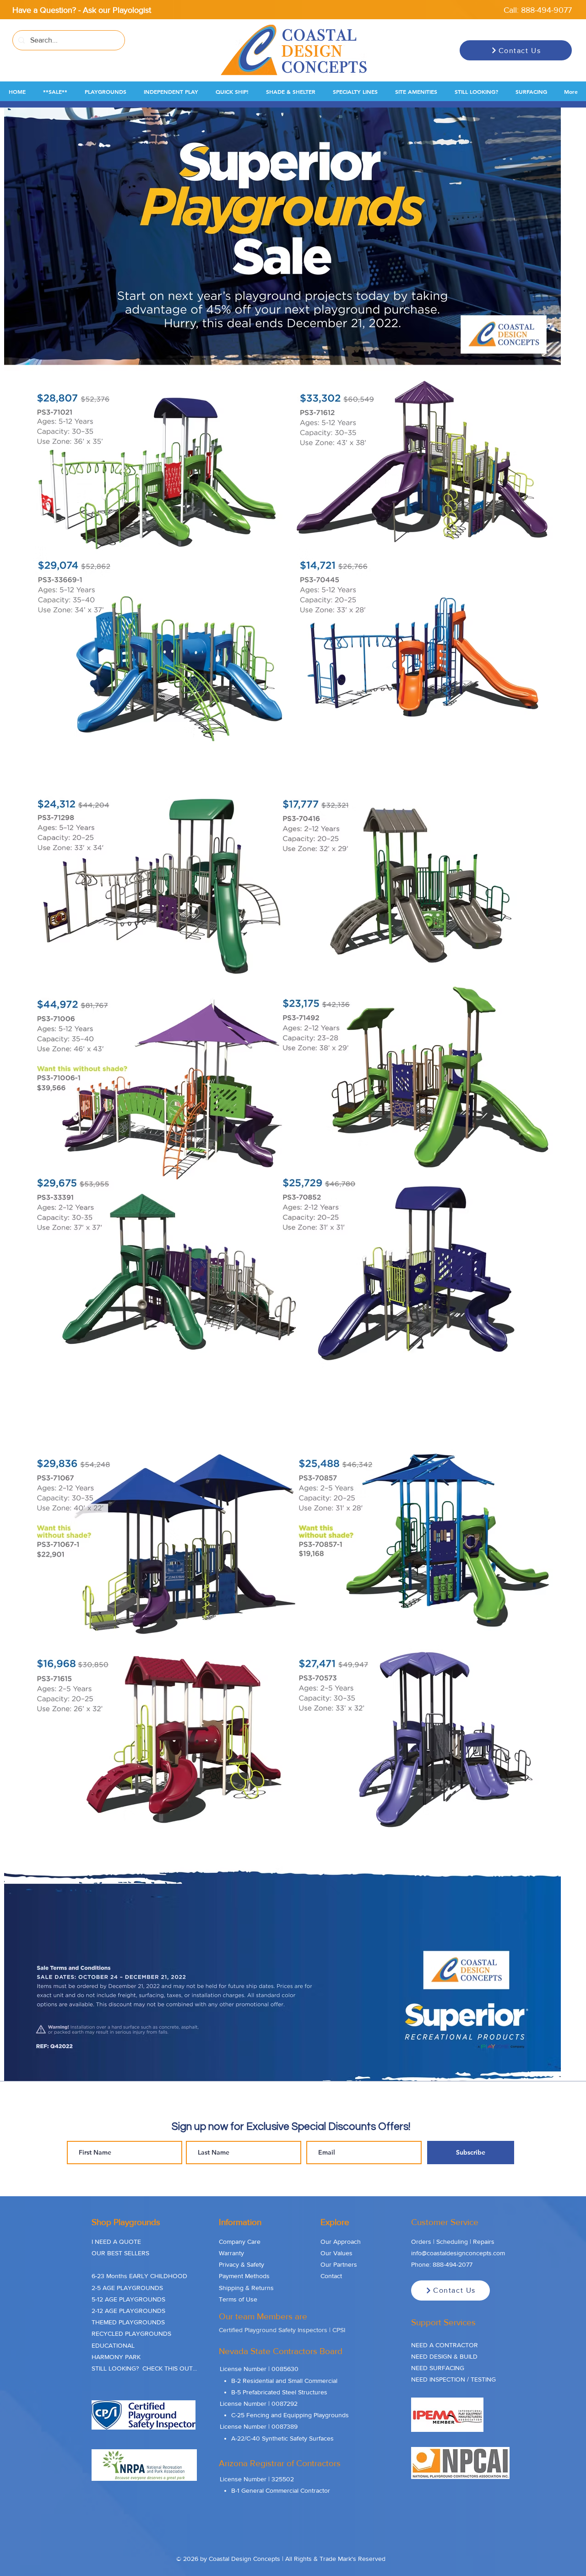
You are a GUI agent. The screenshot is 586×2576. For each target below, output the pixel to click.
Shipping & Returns (246, 2288)
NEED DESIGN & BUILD (444, 2356)
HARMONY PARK (116, 2357)
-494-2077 (458, 2264)
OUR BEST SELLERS (120, 2253)
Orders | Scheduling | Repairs (453, 2242)
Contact (331, 2276)
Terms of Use (238, 2299)
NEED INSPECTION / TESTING (453, 2379)
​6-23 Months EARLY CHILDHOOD (139, 2276)
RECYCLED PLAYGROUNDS (131, 2333)
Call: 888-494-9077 (538, 10)
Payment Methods (244, 2276)
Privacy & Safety (241, 2264)
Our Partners (339, 2264)
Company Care (240, 2242)
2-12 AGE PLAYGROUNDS (128, 2311)
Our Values (336, 2253)
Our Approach (341, 2242)
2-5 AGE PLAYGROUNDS (127, 2288)
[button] (55, 92)
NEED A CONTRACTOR (445, 2345)
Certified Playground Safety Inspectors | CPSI (282, 2330)
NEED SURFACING (438, 2368)
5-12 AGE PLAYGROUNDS (128, 2299)
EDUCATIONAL (113, 2345)
